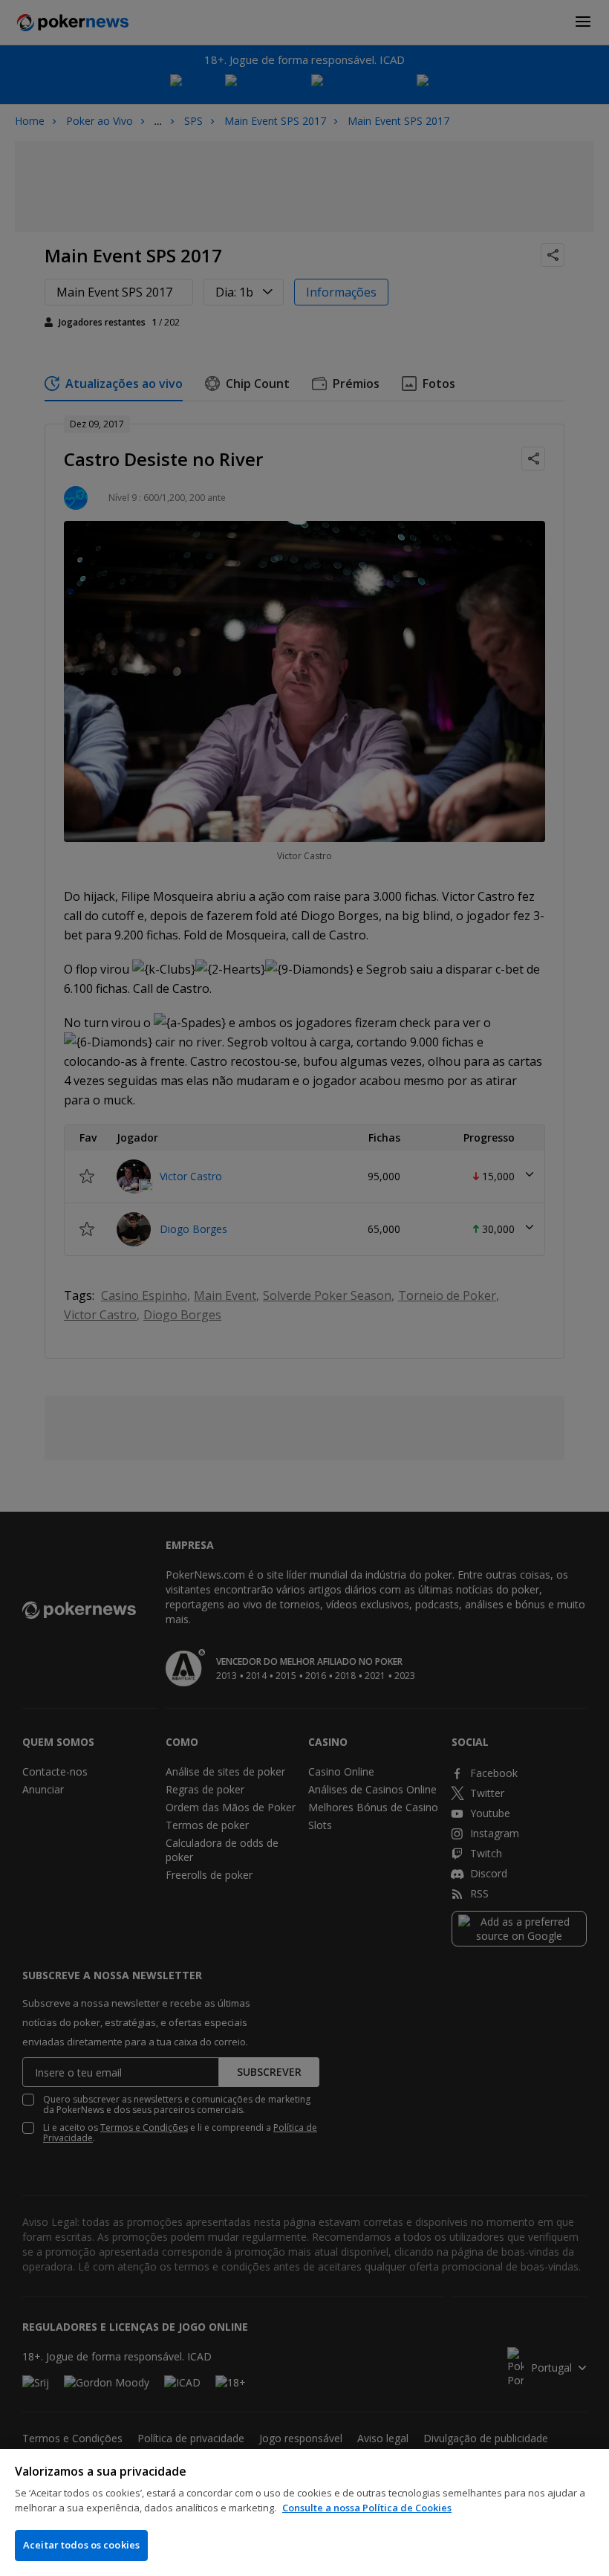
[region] (304, 2512)
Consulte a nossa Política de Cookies (367, 2508)
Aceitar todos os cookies (81, 2545)
